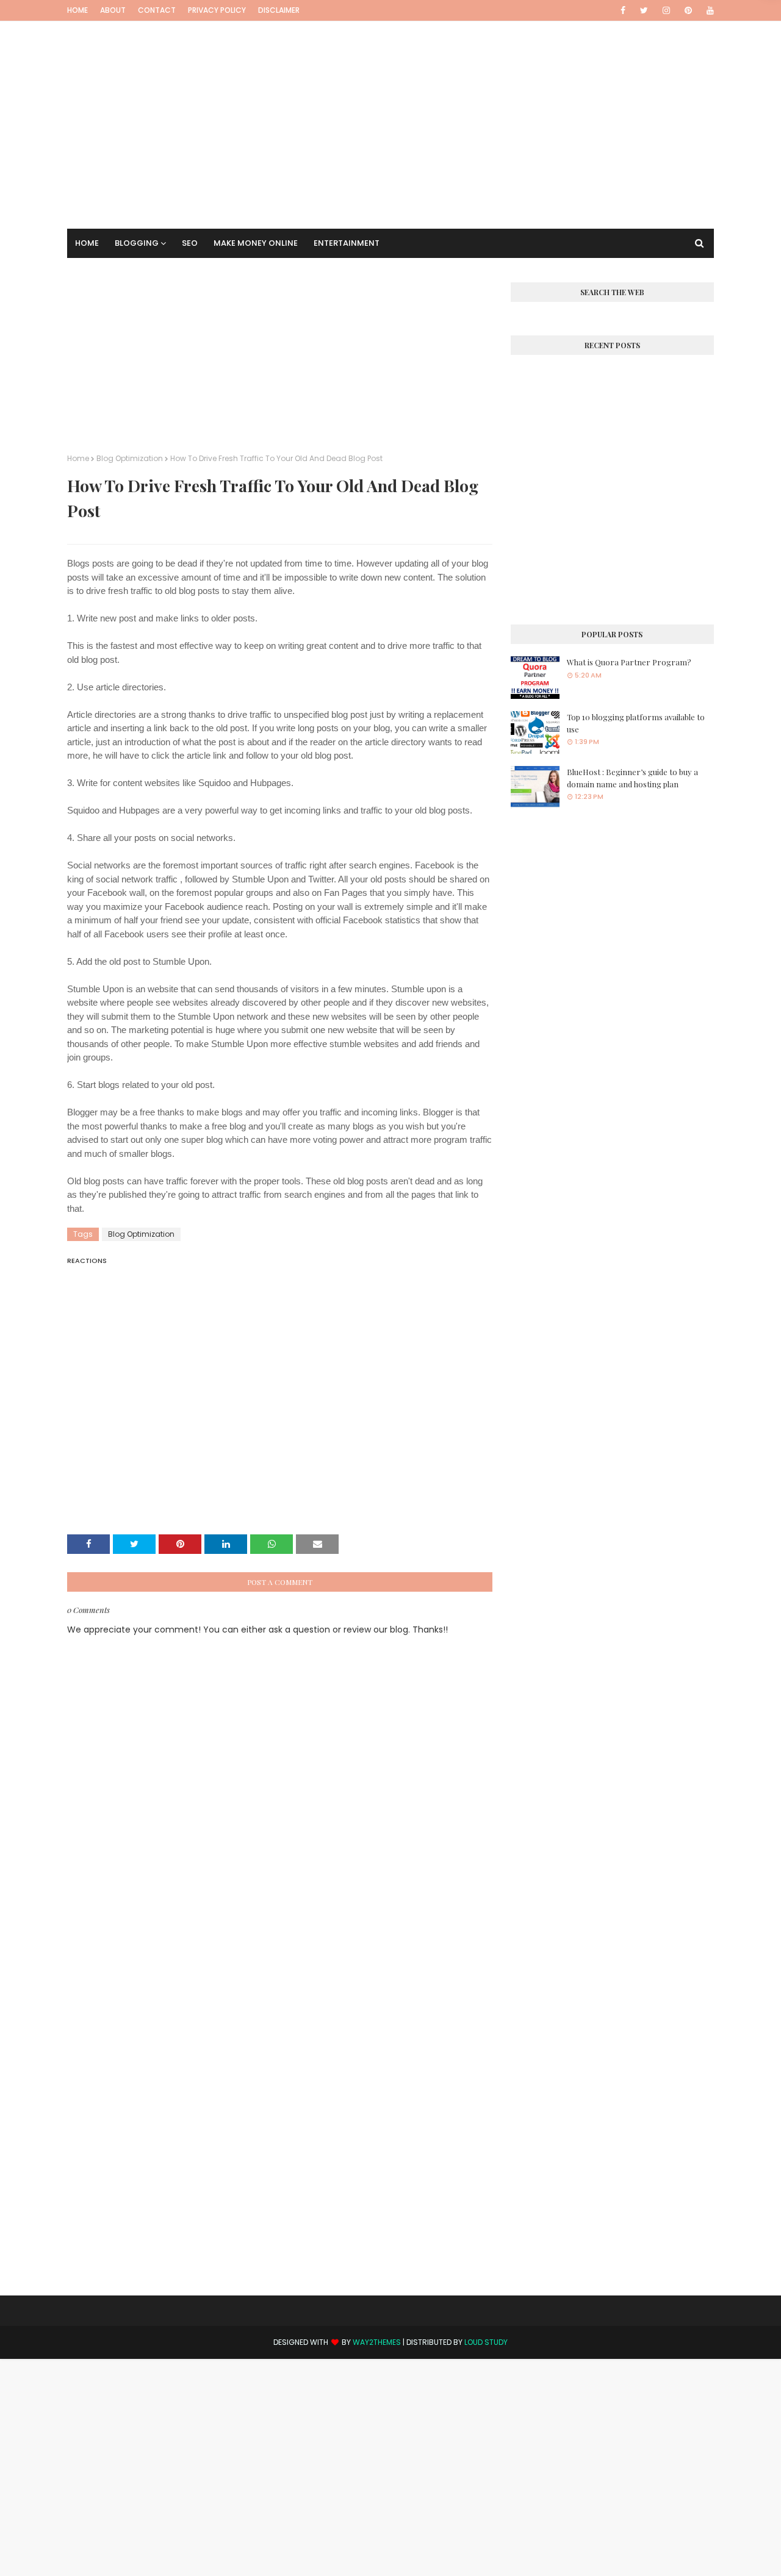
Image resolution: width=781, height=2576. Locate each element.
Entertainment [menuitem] (347, 243)
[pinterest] (688, 10)
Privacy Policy (217, 10)
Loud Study (486, 2342)
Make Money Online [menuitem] (256, 243)
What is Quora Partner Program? (629, 662)
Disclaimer (279, 10)
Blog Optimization (130, 458)
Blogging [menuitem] (137, 243)
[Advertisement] (390, 107)
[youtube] (708, 10)
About (113, 10)
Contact (157, 10)
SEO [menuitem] (190, 243)
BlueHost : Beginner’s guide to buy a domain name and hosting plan (632, 778)
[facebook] (623, 10)
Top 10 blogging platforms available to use (636, 723)
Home (77, 10)
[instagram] (666, 10)
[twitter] (644, 10)
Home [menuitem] (87, 243)
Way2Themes (377, 2342)
